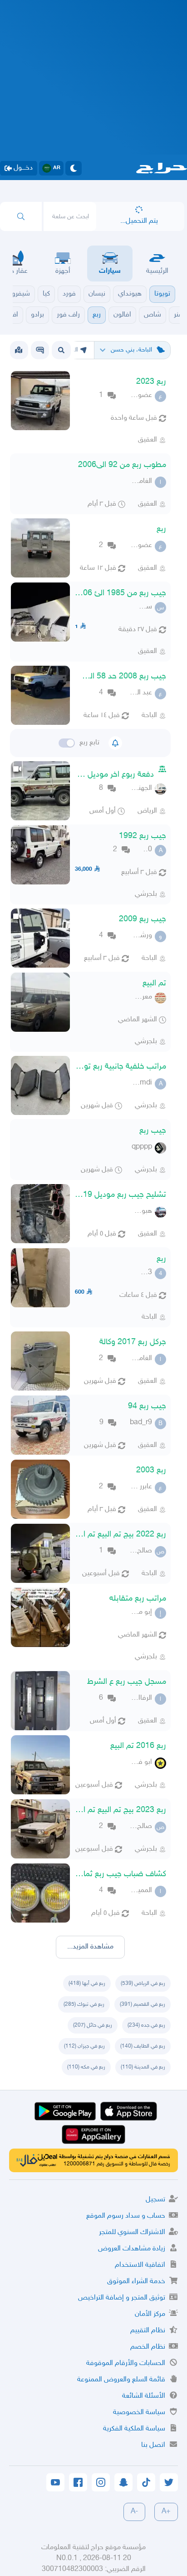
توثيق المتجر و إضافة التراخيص (122, 2298)
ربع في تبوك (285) (84, 2004)
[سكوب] (40, 350)
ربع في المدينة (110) (143, 2067)
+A (166, 2512)
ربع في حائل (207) (93, 2025)
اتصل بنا (153, 2445)
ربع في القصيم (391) (143, 2004)
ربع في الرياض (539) (143, 1983)
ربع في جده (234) (146, 2025)
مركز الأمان (150, 2314)
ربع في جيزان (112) (84, 2046)
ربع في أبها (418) (87, 1983)
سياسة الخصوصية (139, 2413)
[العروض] (19, 350)
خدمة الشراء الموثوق (136, 2282)
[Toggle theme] (74, 168)
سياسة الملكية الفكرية (134, 2429)
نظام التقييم (148, 2331)
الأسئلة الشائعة (144, 2396)
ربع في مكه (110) (86, 2067)
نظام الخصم (148, 2347)
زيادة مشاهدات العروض (132, 2249)
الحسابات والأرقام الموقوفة (126, 2363)
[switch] (67, 743)
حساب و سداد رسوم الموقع (126, 2216)
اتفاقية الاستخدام (140, 2265)
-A (134, 2512)
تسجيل (155, 2200)
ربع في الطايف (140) (143, 2046)
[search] (21, 216)
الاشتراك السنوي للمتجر (132, 2232)
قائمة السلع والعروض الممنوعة (121, 2380)
